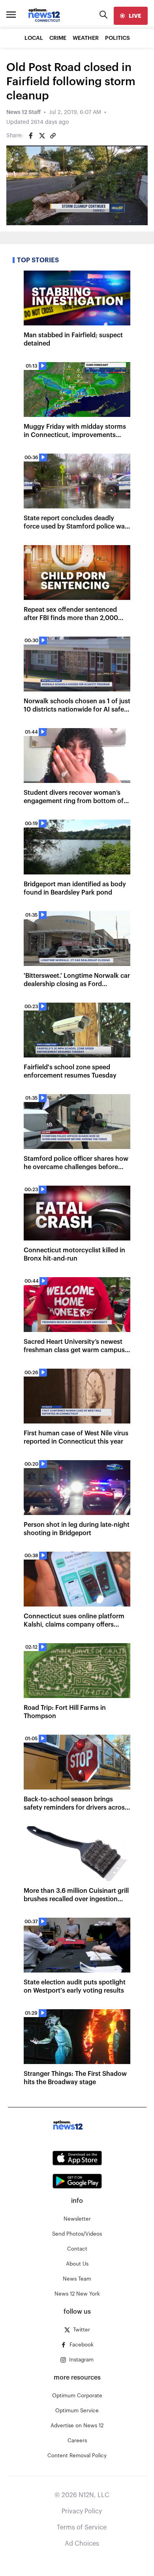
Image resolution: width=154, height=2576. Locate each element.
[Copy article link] (53, 136)
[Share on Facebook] (31, 136)
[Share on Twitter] (42, 136)
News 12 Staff (23, 112)
